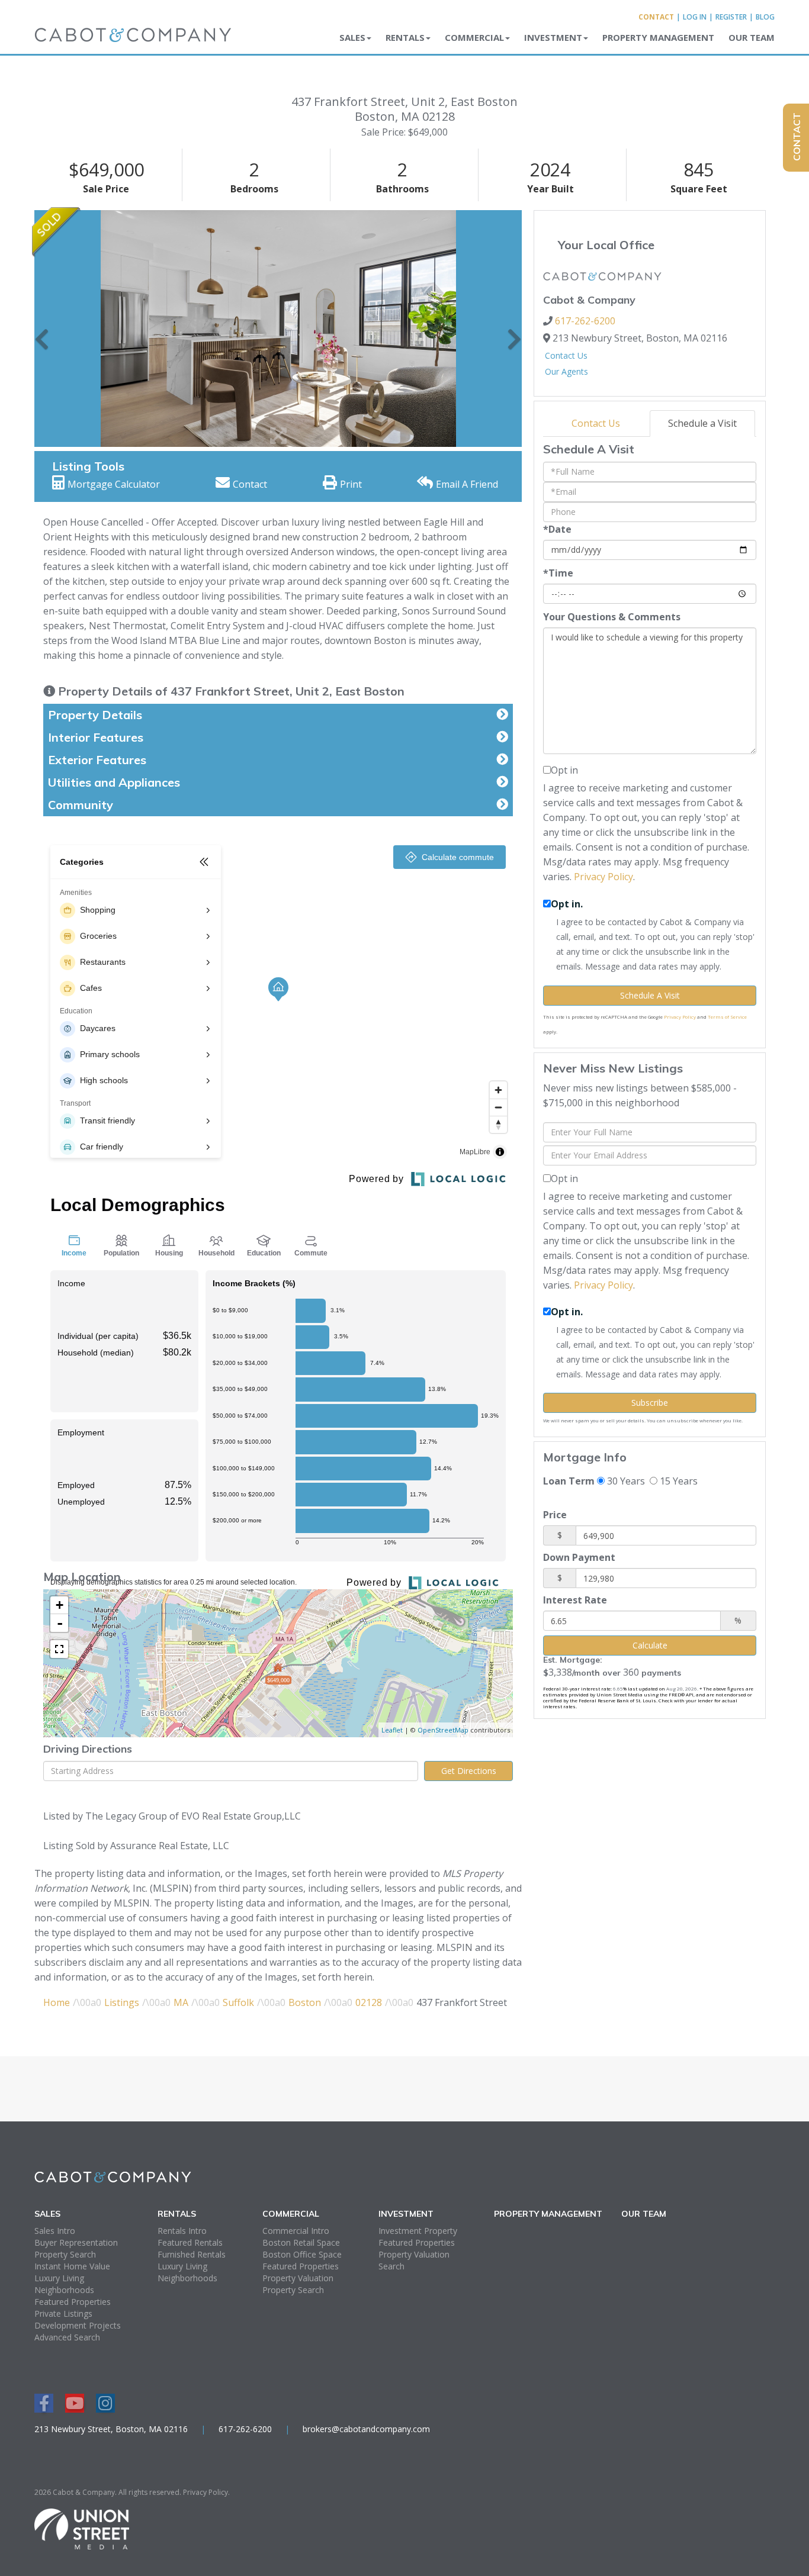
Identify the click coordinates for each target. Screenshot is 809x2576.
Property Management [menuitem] (658, 37)
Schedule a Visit (702, 423)
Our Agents (566, 371)
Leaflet (392, 1730)
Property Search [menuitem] (65, 2254)
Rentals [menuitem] (405, 37)
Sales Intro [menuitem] (55, 2231)
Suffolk (238, 2002)
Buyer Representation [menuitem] (76, 2242)
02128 (369, 2002)
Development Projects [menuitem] (78, 2325)
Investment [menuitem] (553, 37)
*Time (558, 573)
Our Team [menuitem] (752, 37)
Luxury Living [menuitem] (59, 2278)
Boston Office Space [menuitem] (302, 2254)
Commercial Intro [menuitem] (296, 2231)
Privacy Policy (603, 877)
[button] (42, 329)
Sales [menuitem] (352, 37)
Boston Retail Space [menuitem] (301, 2242)
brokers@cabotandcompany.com (366, 2429)
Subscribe (650, 1403)
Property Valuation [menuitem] (298, 2278)
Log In (695, 17)
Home (57, 2002)
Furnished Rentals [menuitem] (192, 2254)
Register (731, 17)
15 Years (678, 1481)
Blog (765, 17)
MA (181, 2002)
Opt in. (567, 904)
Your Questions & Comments (612, 617)
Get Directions (469, 1771)
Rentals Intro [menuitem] (182, 2231)
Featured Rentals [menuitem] (190, 2242)
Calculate (650, 1645)
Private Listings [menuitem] (63, 2313)
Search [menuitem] (391, 2266)
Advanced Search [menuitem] (67, 2337)
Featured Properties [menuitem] (73, 2302)
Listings (122, 2002)
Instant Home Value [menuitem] (72, 2266)
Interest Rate (575, 1600)
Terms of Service (727, 1017)
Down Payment (579, 1557)
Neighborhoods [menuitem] (64, 2290)
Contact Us (566, 355)
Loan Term (569, 1481)
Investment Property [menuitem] (418, 2231)
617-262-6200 (585, 321)
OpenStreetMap (443, 1730)
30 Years (625, 1481)
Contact (656, 17)
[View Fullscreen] (59, 1649)
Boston (305, 2002)
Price (555, 1515)
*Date (557, 529)
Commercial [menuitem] (474, 37)
